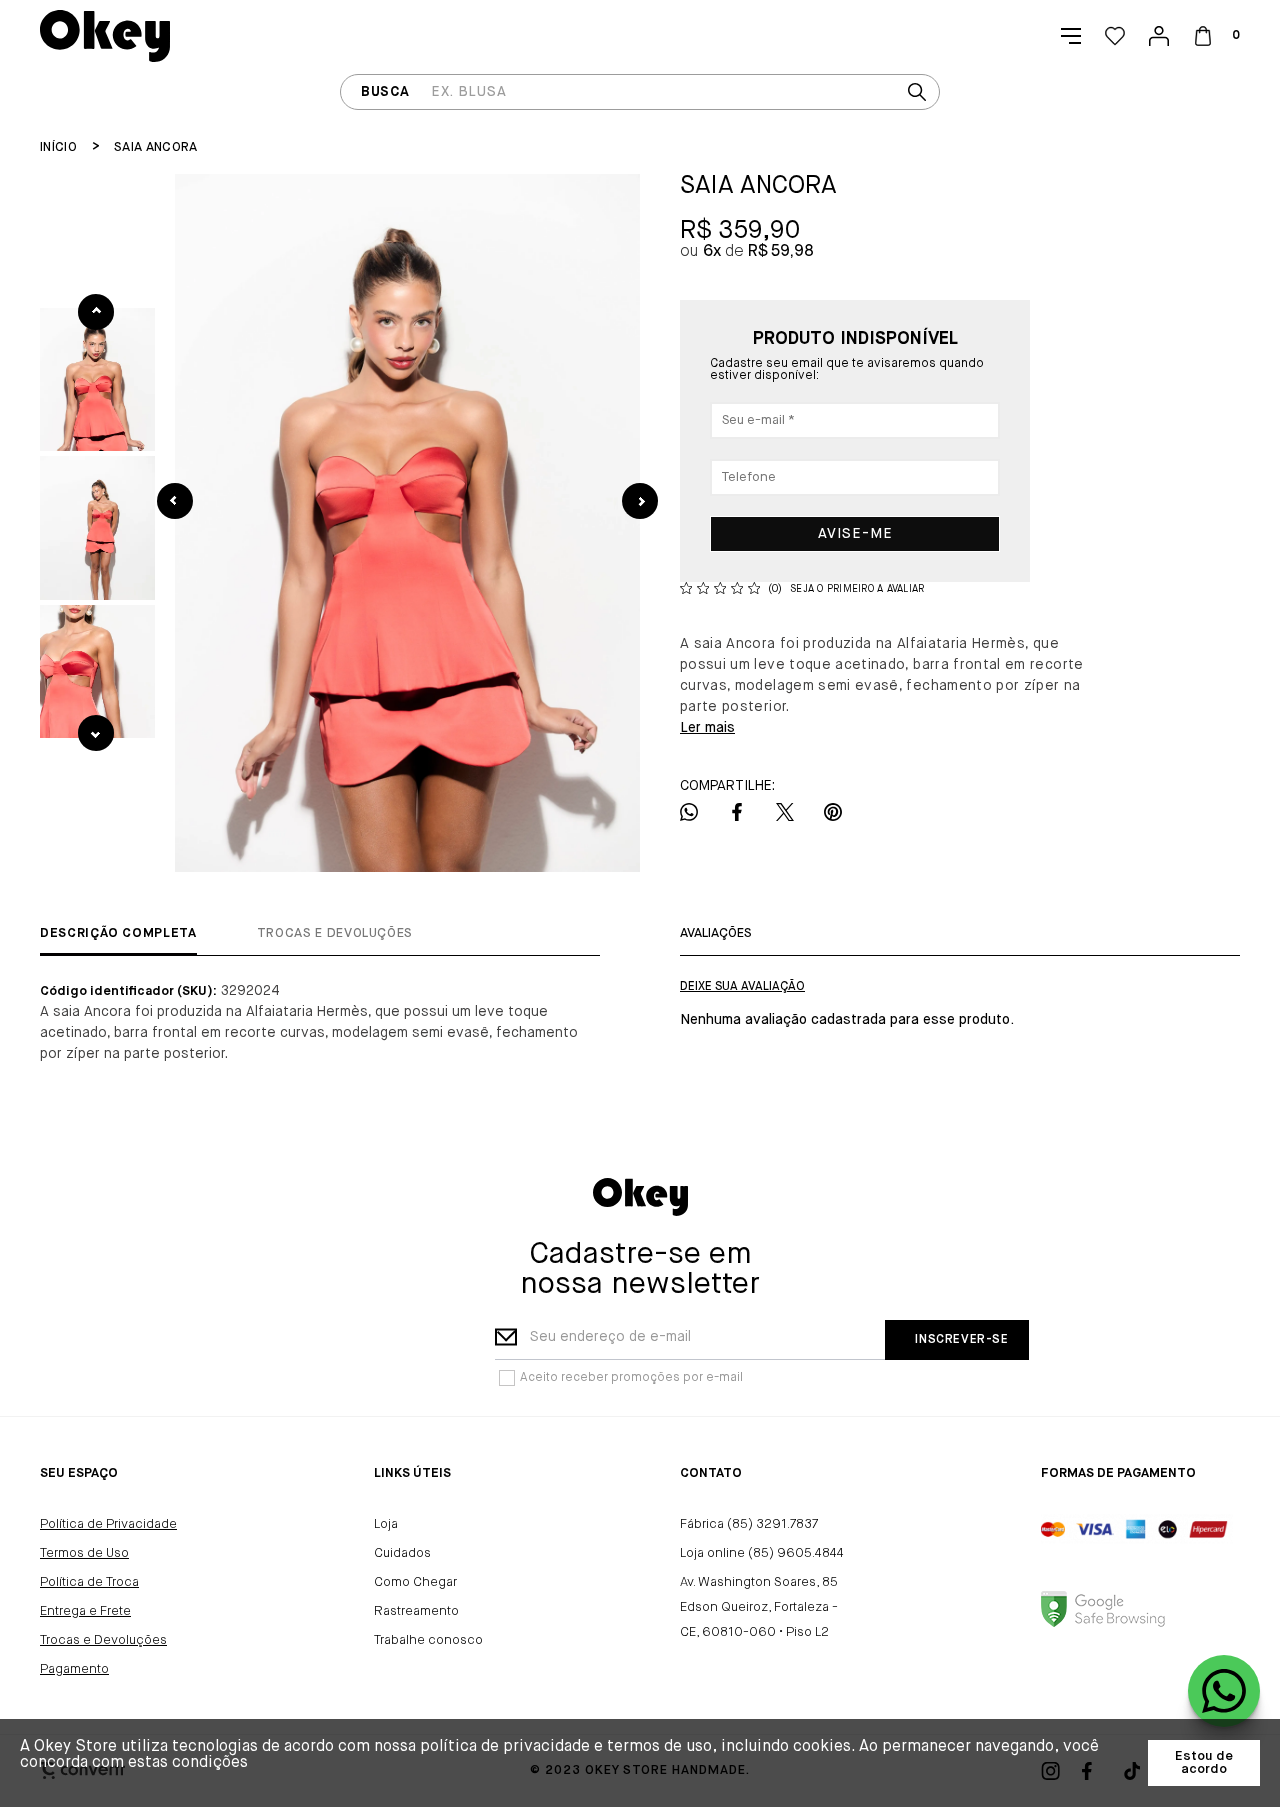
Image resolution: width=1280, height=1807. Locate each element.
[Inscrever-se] (956, 1340)
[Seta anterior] (175, 501)
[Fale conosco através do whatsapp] (1224, 1691)
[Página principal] (105, 36)
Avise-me (855, 534)
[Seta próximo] (640, 501)
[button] (97, 379)
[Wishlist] (1115, 36)
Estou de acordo (1204, 1763)
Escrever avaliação (742, 987)
